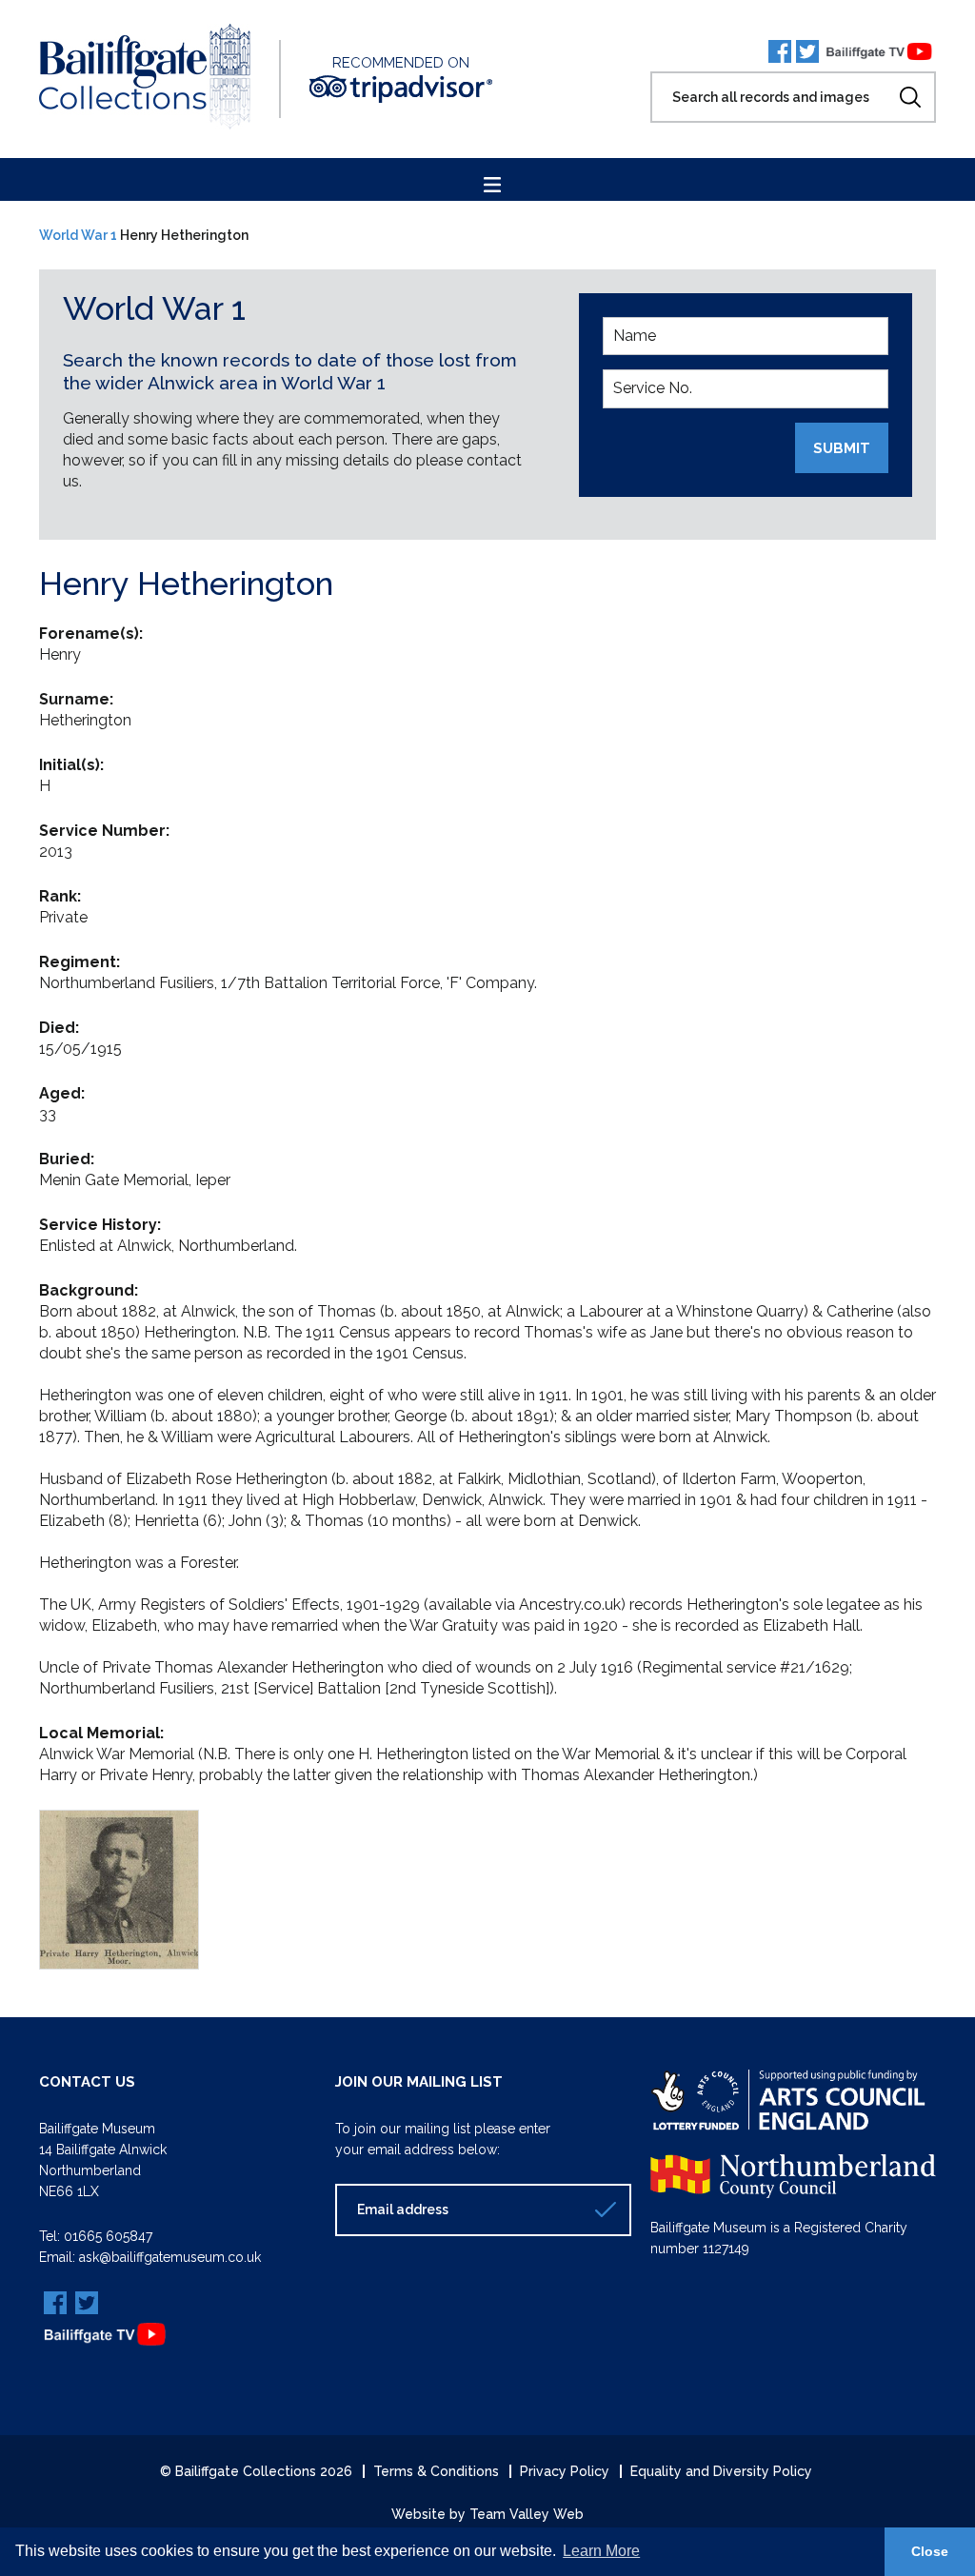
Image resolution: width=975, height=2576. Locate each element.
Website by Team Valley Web (487, 2514)
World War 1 (78, 235)
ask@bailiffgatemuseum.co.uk (170, 2257)
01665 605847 (108, 2236)
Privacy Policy (565, 2471)
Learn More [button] (601, 2551)
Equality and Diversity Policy (721, 2471)
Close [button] (930, 2551)
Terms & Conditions (436, 2471)
